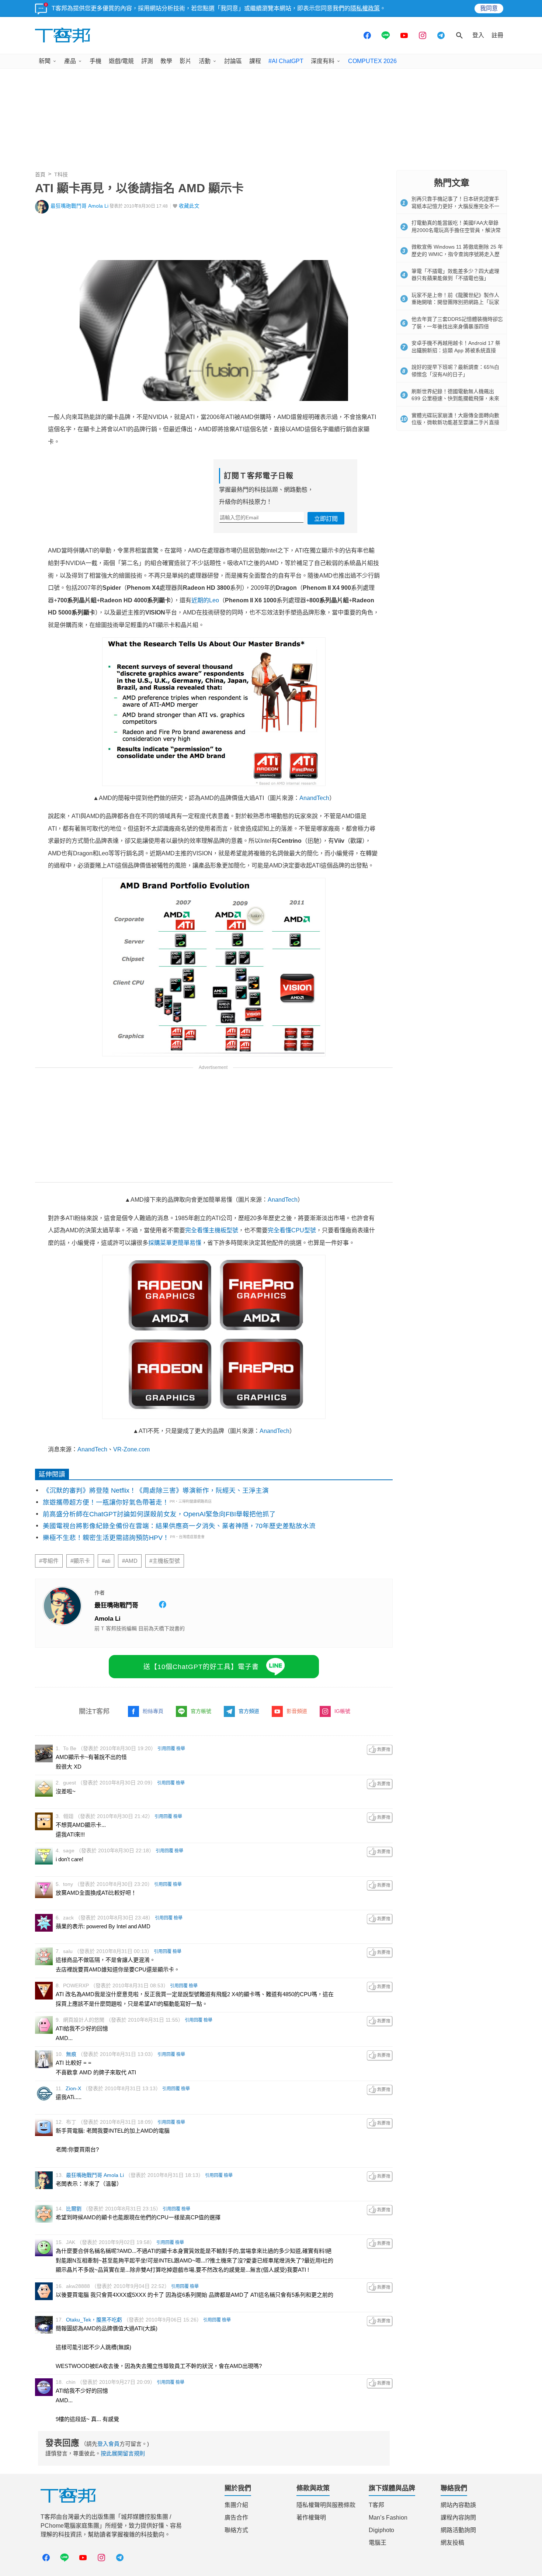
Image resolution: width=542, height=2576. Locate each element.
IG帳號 (342, 1711)
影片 (185, 61)
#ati (106, 1561)
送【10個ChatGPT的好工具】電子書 (201, 1667)
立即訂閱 (326, 519)
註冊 (497, 35)
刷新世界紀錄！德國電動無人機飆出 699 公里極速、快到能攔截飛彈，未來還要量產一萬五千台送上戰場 (455, 399)
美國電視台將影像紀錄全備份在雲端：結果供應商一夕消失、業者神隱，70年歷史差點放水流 (179, 1526)
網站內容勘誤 (458, 2505)
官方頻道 (249, 1711)
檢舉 (181, 1749)
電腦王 (378, 2543)
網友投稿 (452, 2543)
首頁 (40, 174)
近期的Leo (205, 600)
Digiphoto (381, 2530)
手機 (95, 61)
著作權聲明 (311, 2518)
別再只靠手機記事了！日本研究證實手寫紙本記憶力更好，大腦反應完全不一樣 (455, 206)
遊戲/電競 (121, 61)
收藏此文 (189, 206)
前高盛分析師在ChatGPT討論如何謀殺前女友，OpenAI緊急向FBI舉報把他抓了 (159, 1514)
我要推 (380, 1750)
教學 (166, 61)
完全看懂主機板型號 (212, 1230)
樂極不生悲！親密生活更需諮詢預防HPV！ (106, 1538)
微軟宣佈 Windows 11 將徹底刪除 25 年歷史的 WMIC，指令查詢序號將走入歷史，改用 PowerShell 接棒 (457, 254)
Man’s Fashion (388, 2518)
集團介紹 (236, 2505)
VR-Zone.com (131, 1449)
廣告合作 (236, 2518)
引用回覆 (166, 1749)
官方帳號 (201, 1711)
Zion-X (73, 2088)
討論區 (233, 61)
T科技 (61, 174)
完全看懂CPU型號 (292, 1230)
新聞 (45, 61)
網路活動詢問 (458, 2530)
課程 (255, 61)
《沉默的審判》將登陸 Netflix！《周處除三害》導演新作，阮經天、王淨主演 (156, 1490)
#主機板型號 (165, 1561)
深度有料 (323, 61)
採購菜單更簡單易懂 (175, 1243)
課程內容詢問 (458, 2518)
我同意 (489, 8)
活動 (205, 61)
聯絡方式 (236, 2530)
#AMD (130, 1561)
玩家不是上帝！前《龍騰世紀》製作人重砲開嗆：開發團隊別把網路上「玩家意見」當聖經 (455, 302)
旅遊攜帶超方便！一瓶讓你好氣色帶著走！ (106, 1502)
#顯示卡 (80, 1561)
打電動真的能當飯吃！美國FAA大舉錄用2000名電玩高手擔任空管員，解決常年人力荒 (456, 230)
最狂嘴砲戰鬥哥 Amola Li (79, 206)
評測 (147, 61)
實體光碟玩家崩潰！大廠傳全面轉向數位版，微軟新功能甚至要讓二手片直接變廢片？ (455, 423)
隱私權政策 (365, 8)
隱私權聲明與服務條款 (326, 2505)
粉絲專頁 (153, 1711)
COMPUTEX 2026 (372, 61)
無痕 (71, 2054)
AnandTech (314, 798)
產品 (70, 61)
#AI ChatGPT (286, 61)
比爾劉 (74, 2209)
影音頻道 (297, 1711)
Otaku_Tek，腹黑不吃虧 (94, 2320)
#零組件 (49, 1561)
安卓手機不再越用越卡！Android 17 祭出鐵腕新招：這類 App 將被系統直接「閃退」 (456, 350)
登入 (478, 35)
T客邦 (376, 2505)
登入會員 (108, 2444)
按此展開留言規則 (123, 2453)
